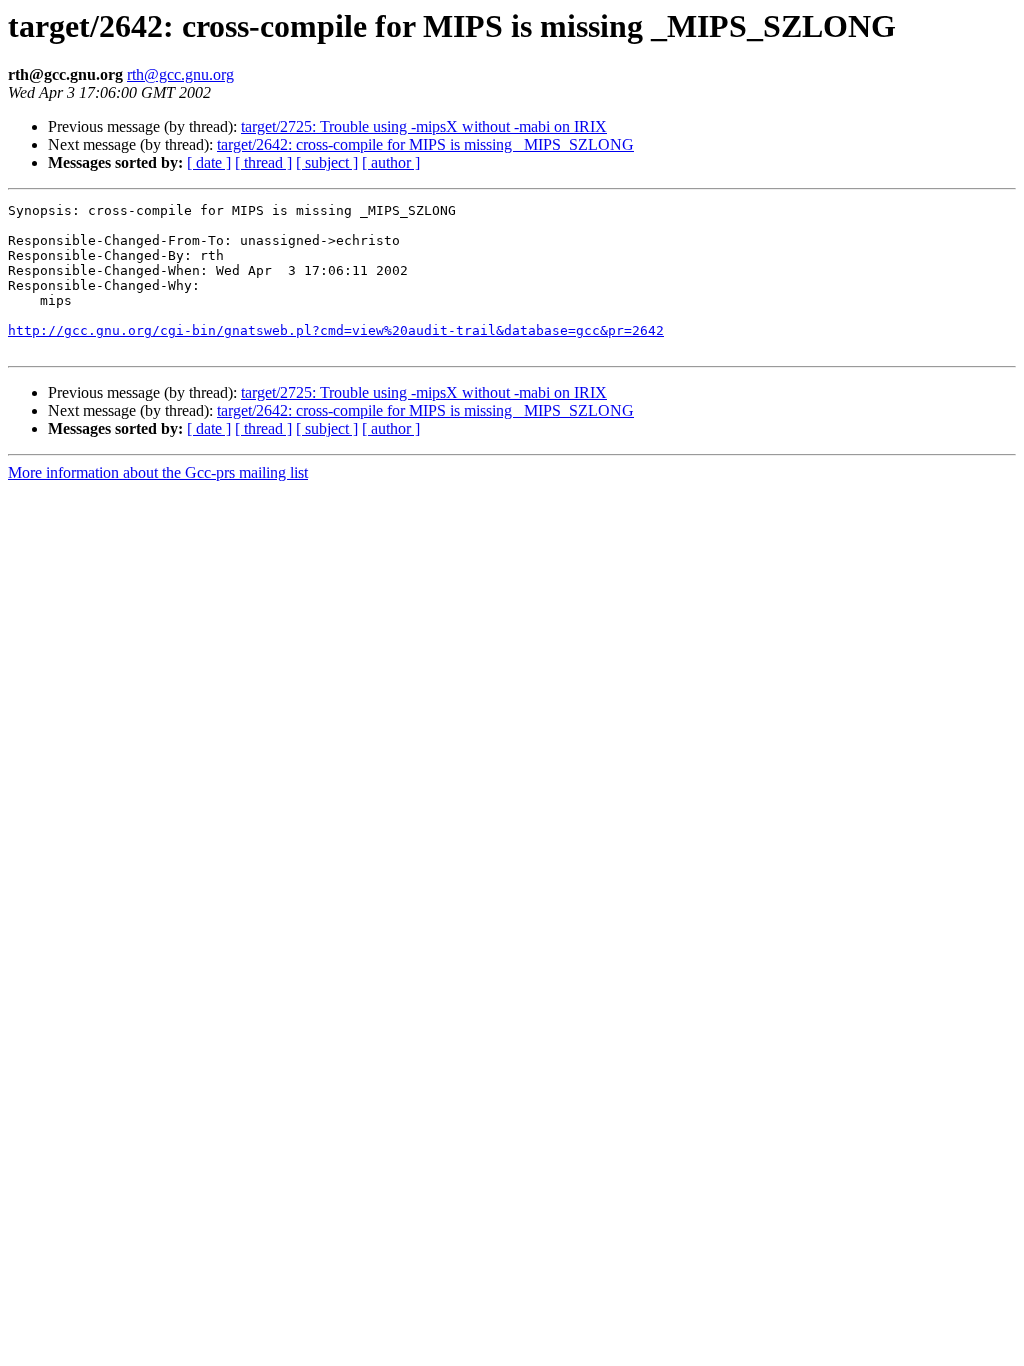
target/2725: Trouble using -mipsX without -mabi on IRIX (424, 126)
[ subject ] (327, 162)
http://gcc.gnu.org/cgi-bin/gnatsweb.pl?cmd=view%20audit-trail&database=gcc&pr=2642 (336, 330)
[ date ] (209, 162)
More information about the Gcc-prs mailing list (158, 472)
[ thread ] (263, 162)
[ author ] (391, 162)
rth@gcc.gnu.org (180, 74)
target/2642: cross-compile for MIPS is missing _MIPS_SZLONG (425, 144)
